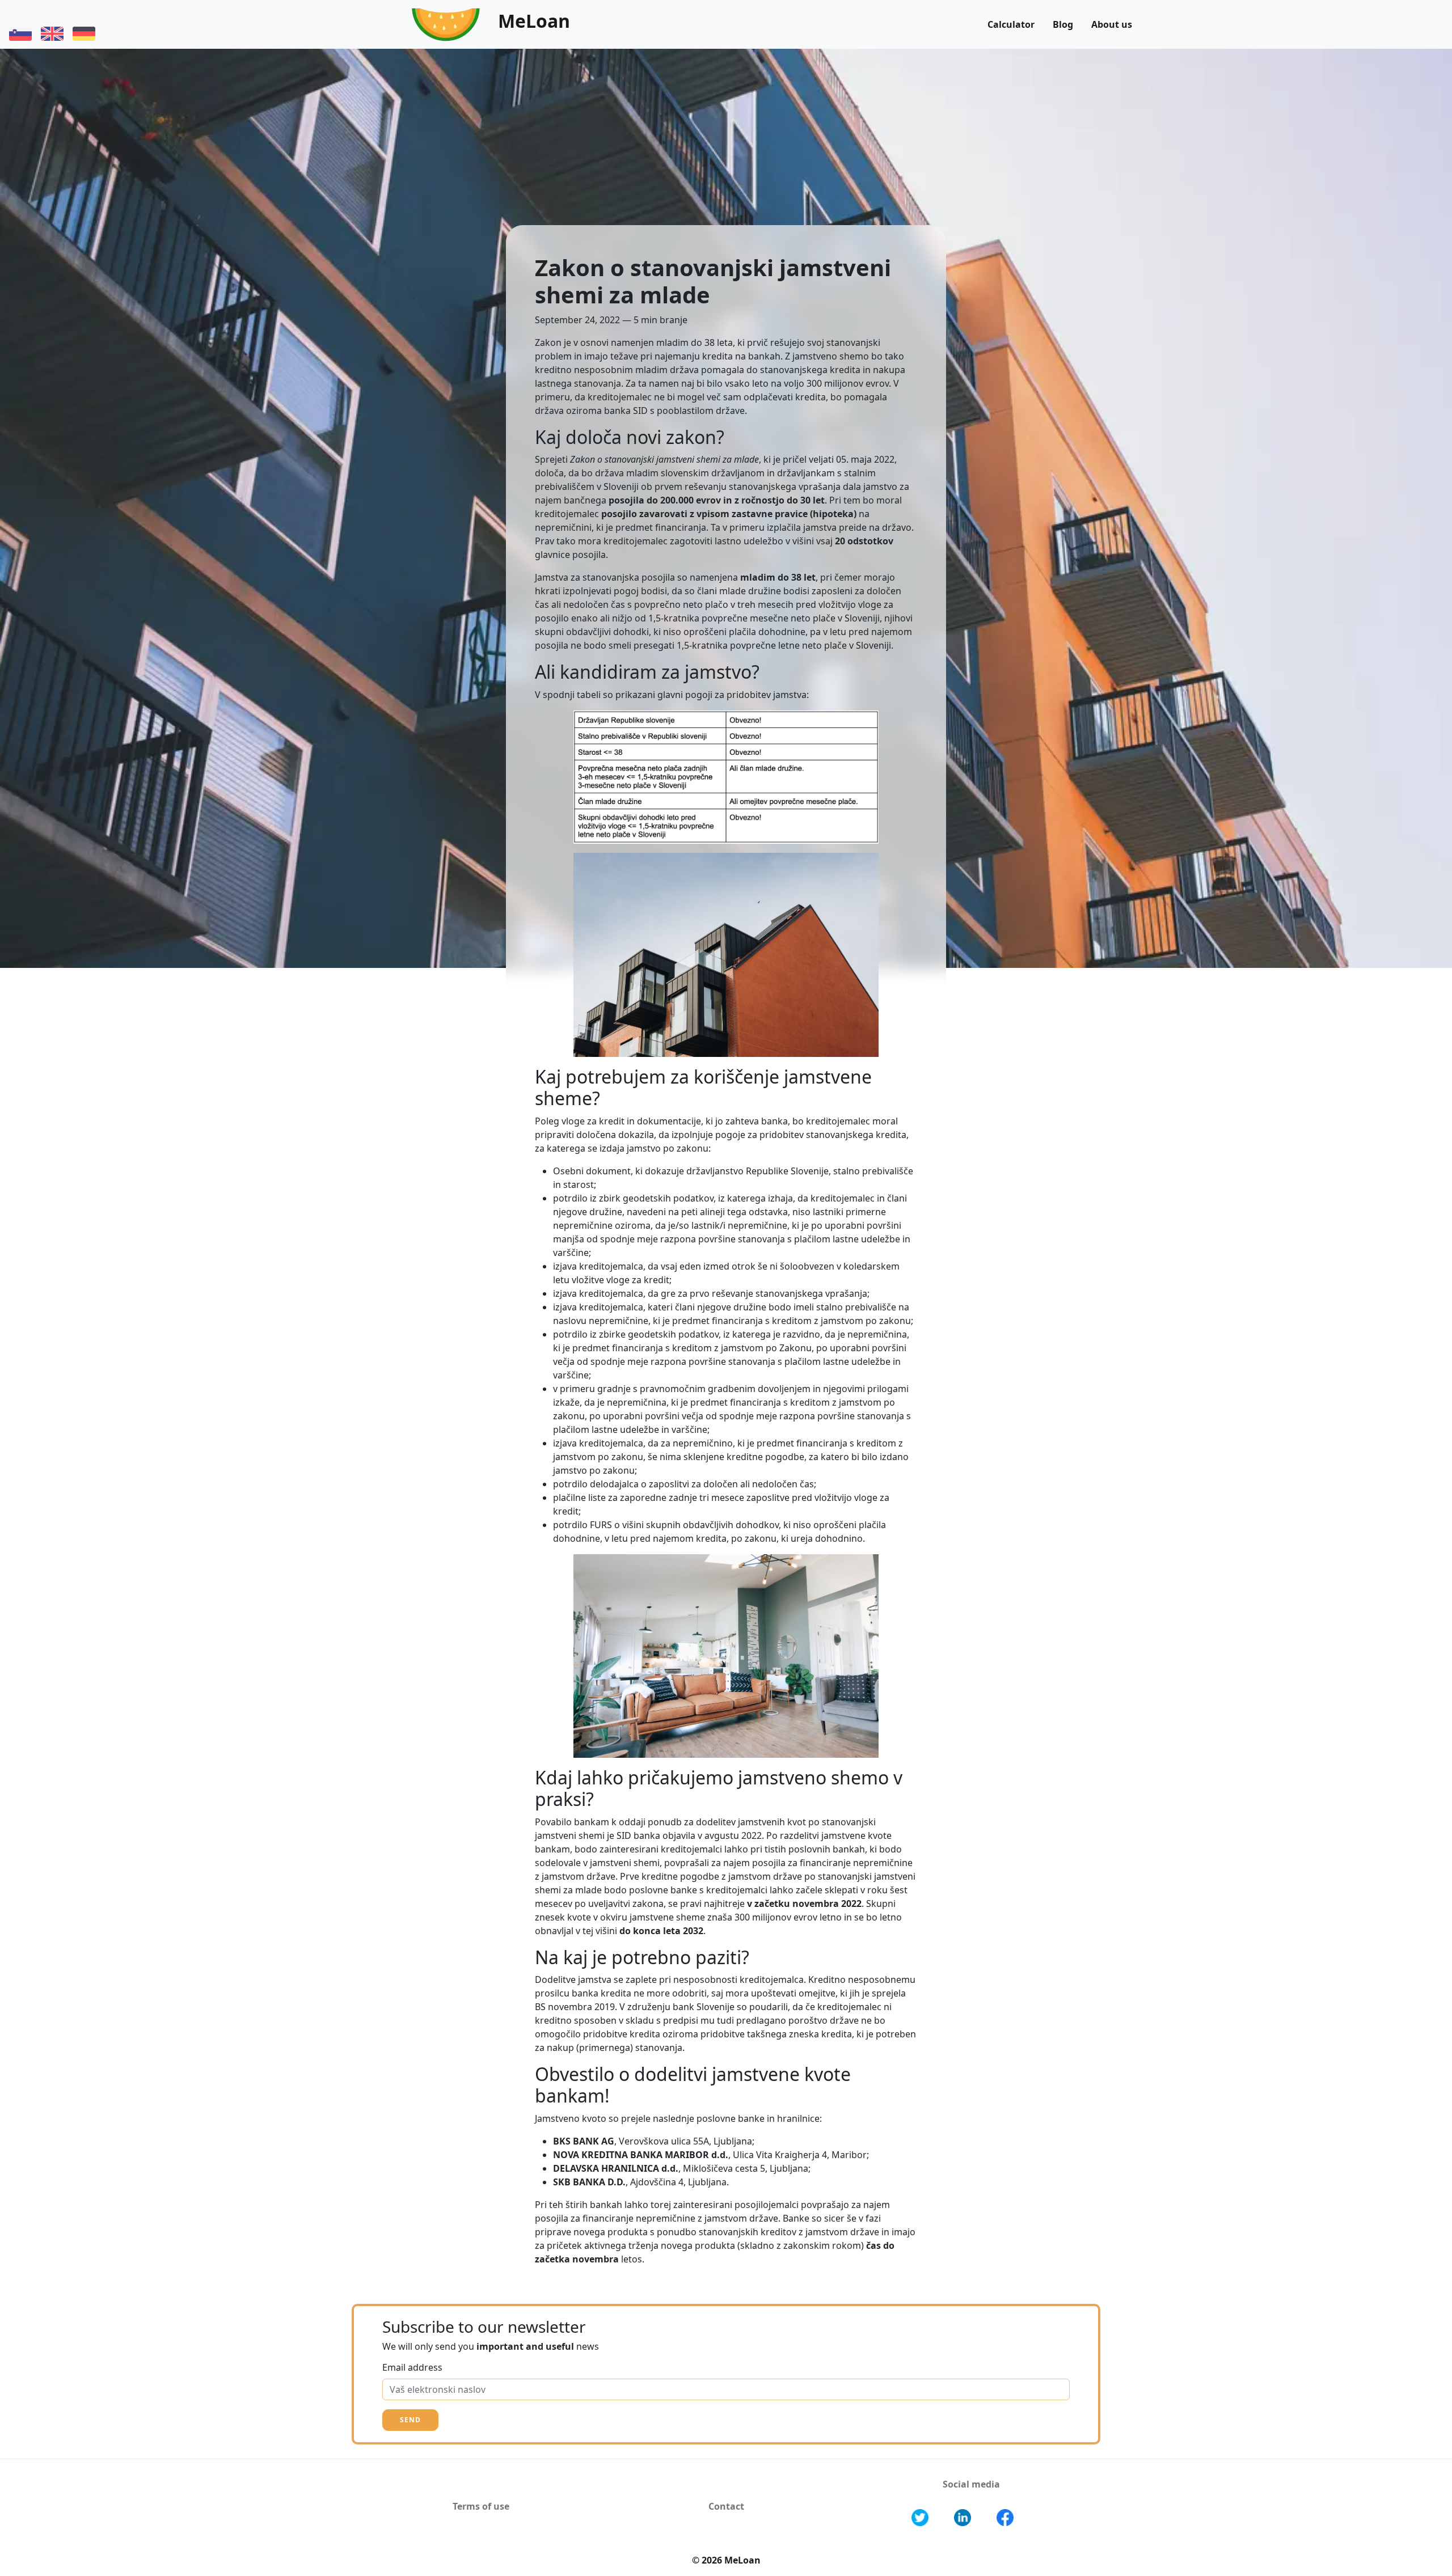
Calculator (1011, 24)
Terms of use (481, 2506)
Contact (726, 2506)
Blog (1063, 24)
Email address (412, 2367)
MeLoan (534, 21)
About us (1112, 24)
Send (410, 2420)
